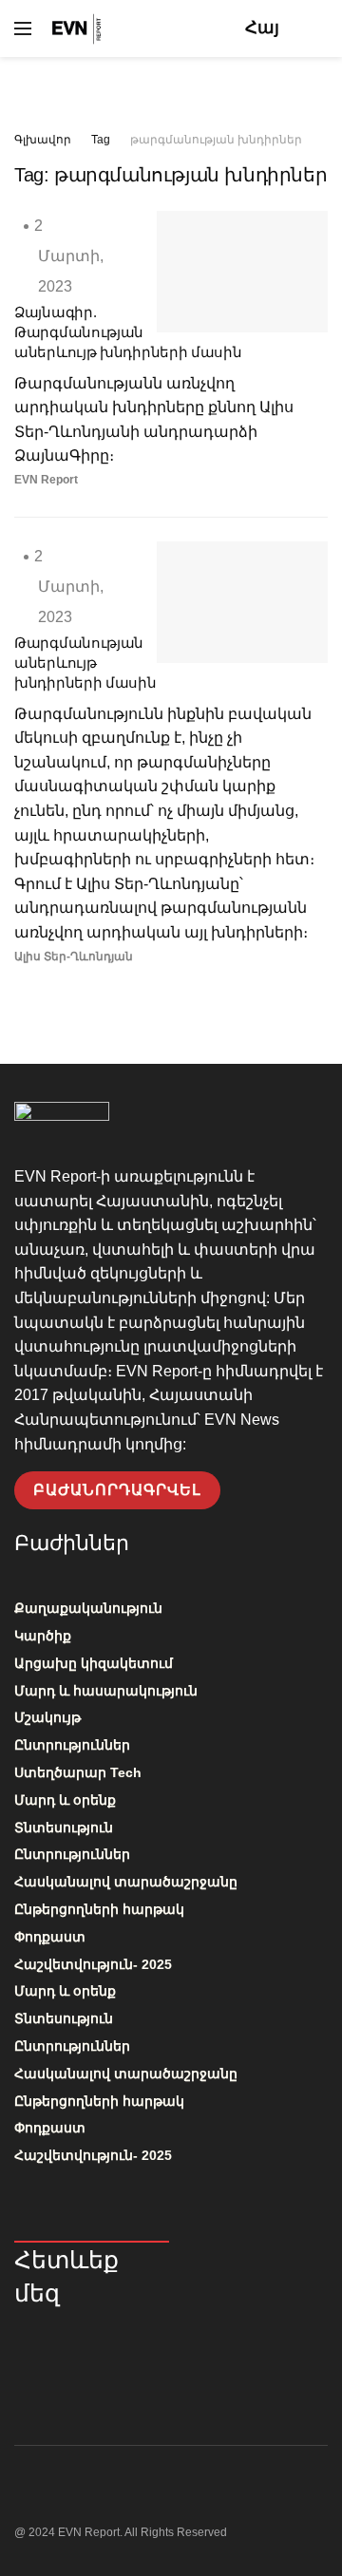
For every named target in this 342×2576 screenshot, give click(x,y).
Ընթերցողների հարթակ (99, 1909)
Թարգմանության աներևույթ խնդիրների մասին (85, 663)
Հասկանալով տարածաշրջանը (126, 1882)
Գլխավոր (43, 140)
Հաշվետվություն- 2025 (93, 1964)
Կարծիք (43, 1636)
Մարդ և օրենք (65, 1800)
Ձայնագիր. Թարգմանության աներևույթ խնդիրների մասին (128, 332)
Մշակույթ (47, 1717)
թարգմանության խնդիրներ (216, 140)
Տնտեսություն (64, 1828)
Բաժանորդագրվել (117, 1490)
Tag (101, 140)
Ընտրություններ (72, 1745)
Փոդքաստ (50, 1937)
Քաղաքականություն (88, 1608)
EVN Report (46, 480)
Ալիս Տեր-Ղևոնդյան (74, 957)
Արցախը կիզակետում (94, 1663)
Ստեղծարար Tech (78, 1772)
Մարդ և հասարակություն (106, 1691)
